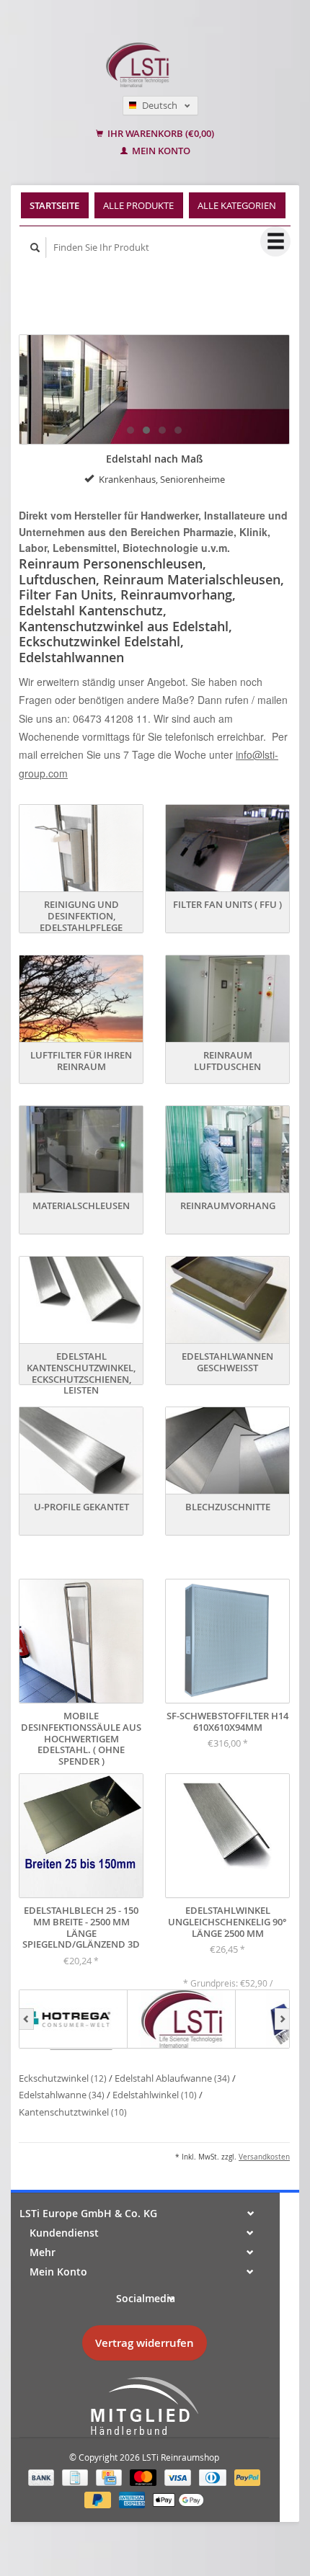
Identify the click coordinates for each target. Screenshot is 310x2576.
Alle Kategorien (237, 205)
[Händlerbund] (144, 2407)
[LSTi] (182, 2019)
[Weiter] (282, 2019)
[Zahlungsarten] (43, 2476)
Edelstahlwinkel (155, 2095)
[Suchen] (35, 248)
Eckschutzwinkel (63, 2078)
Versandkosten (264, 2157)
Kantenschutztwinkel (73, 2112)
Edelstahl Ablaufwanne (172, 2078)
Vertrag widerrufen (145, 2343)
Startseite (54, 205)
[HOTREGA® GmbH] (74, 2019)
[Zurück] (26, 2019)
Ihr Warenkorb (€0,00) (160, 134)
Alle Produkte (138, 205)
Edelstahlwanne (62, 2095)
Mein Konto (160, 151)
